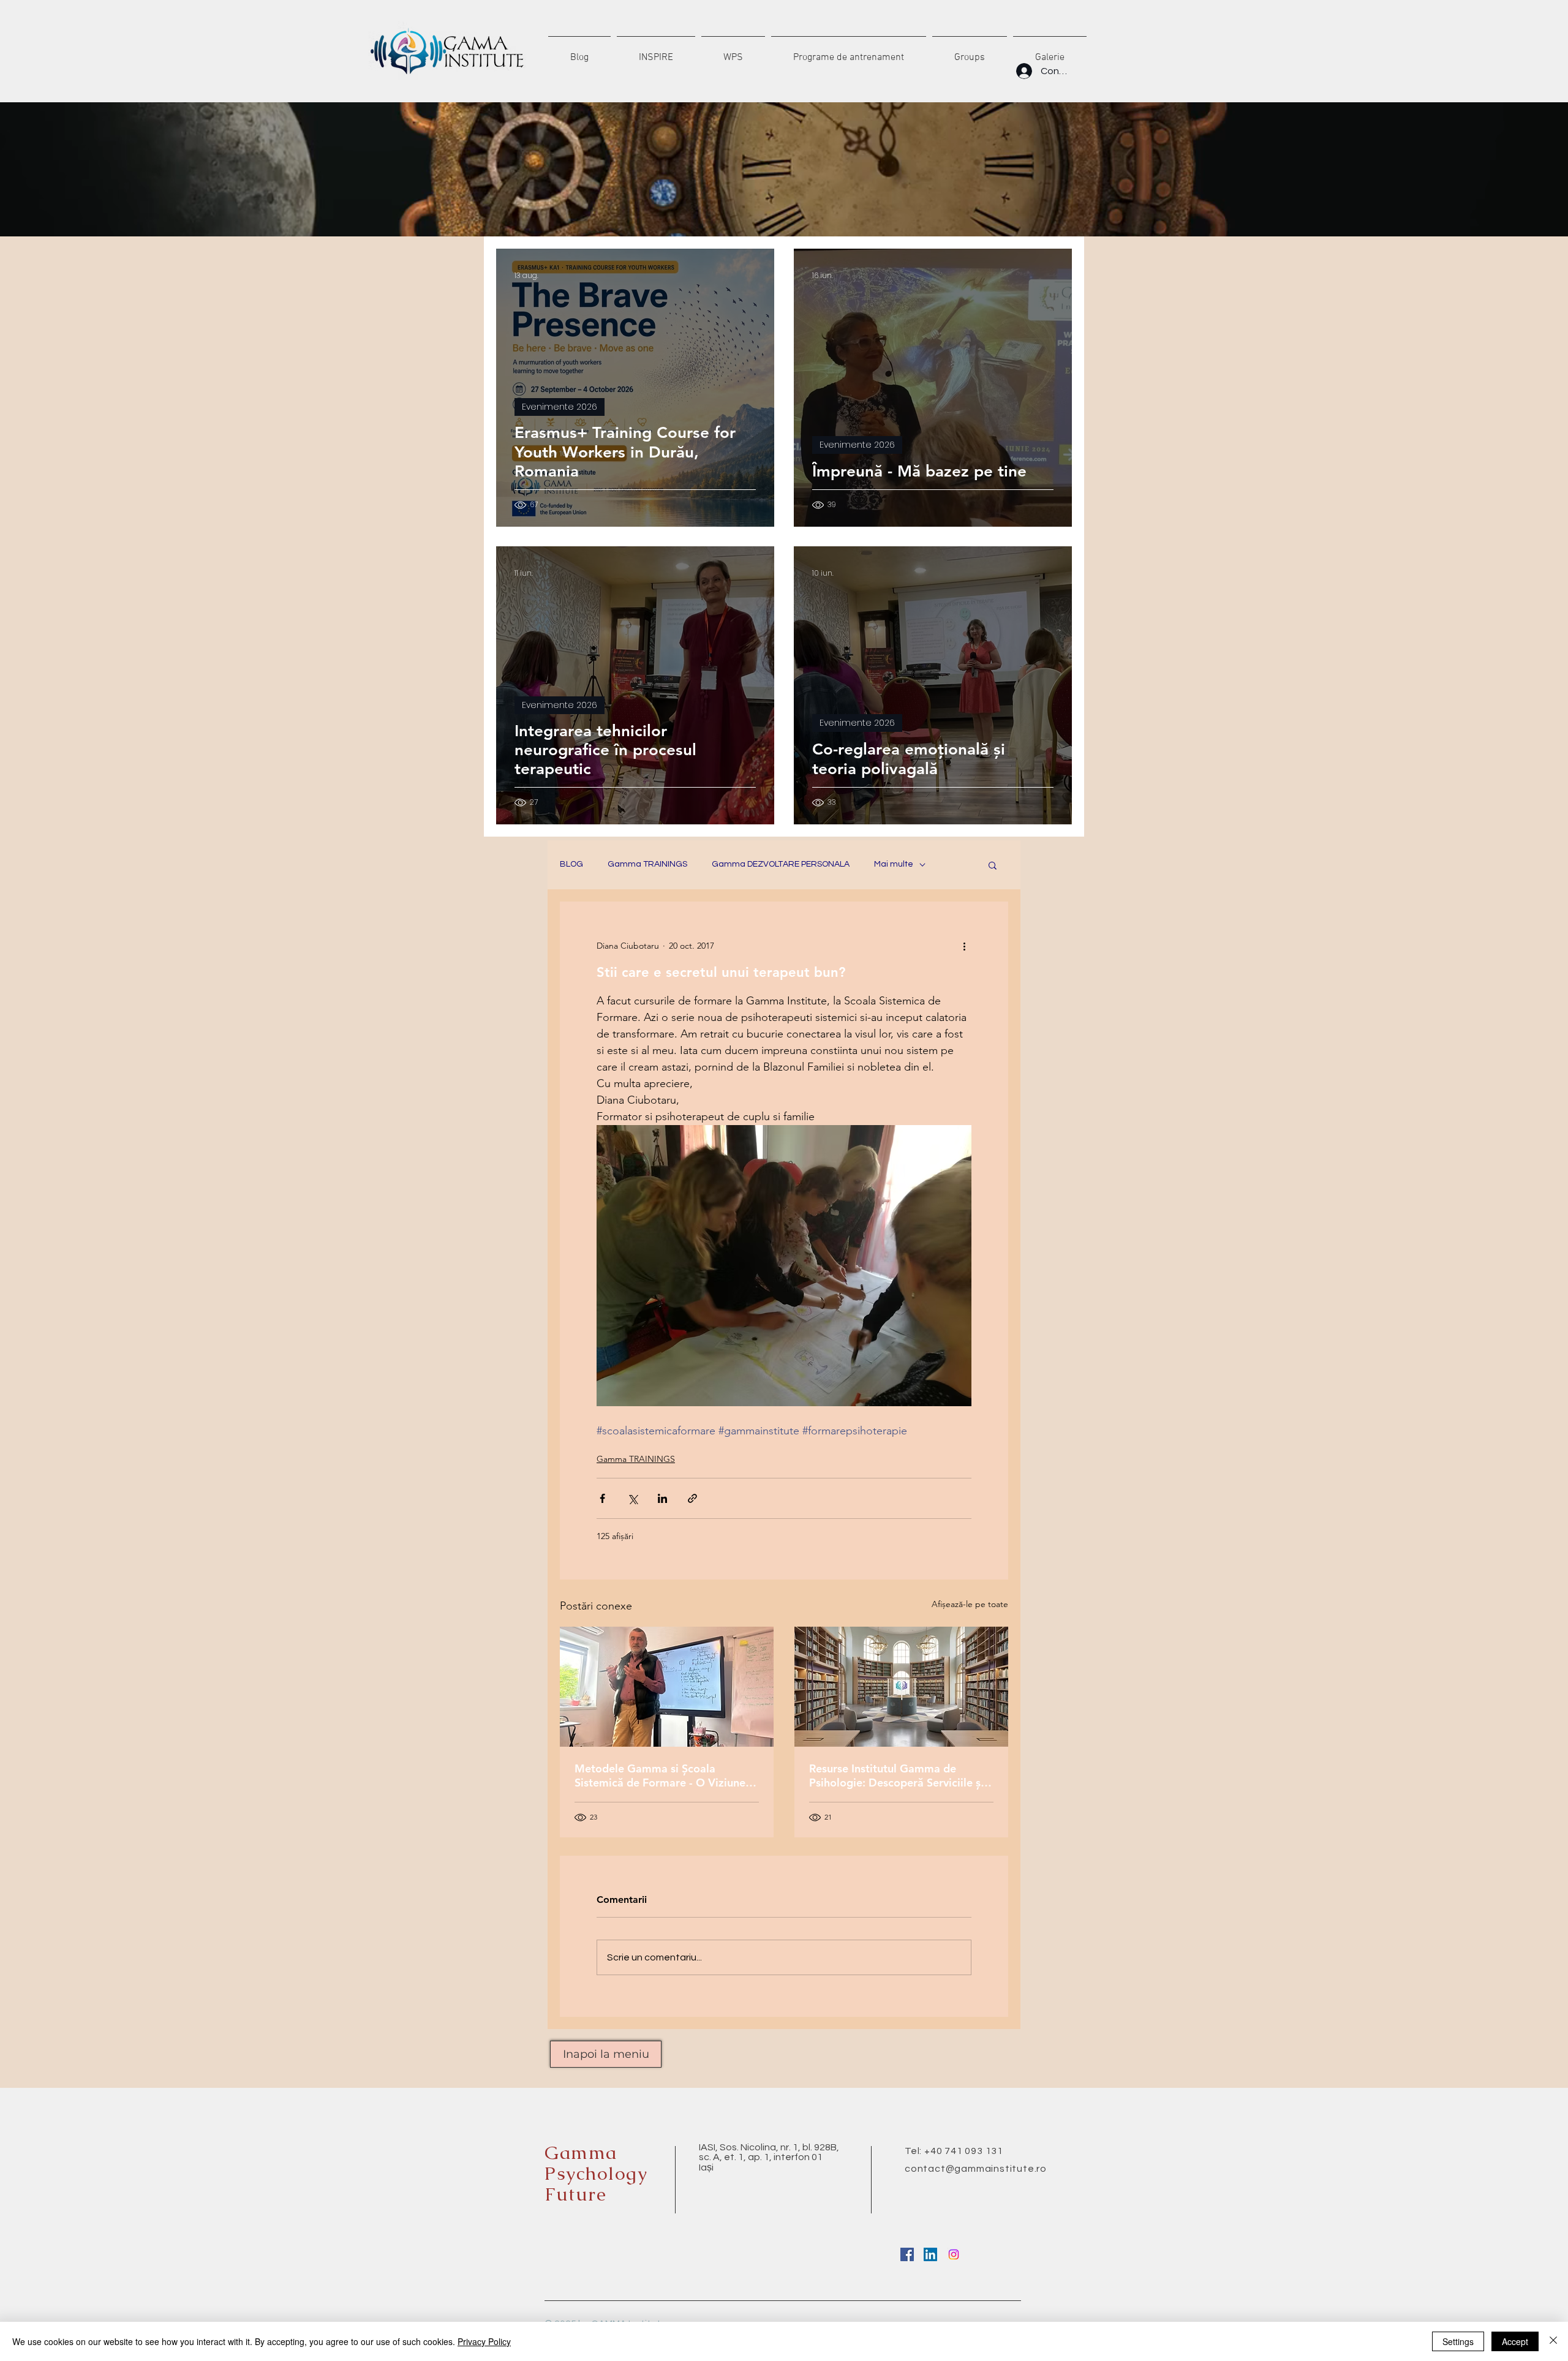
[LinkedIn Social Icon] (930, 2254)
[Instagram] (954, 2254)
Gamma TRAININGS (647, 864)
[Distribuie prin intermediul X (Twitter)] (632, 1498)
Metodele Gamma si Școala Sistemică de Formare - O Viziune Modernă (660, 1775)
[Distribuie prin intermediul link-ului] (692, 1498)
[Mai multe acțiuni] (964, 946)
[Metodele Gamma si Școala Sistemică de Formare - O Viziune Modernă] (667, 1687)
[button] (993, 865)
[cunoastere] (901, 1687)
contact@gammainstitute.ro (976, 2169)
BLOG (571, 864)
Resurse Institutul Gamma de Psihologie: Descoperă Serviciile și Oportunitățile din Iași (896, 1775)
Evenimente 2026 (560, 407)
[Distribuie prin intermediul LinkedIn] (662, 1498)
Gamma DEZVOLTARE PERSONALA (781, 864)
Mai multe (894, 864)
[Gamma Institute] (907, 2254)
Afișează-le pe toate (970, 1604)
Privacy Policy (484, 2341)
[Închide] (1553, 2341)
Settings (1458, 2341)
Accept (1515, 2341)
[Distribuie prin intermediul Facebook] (602, 1498)
